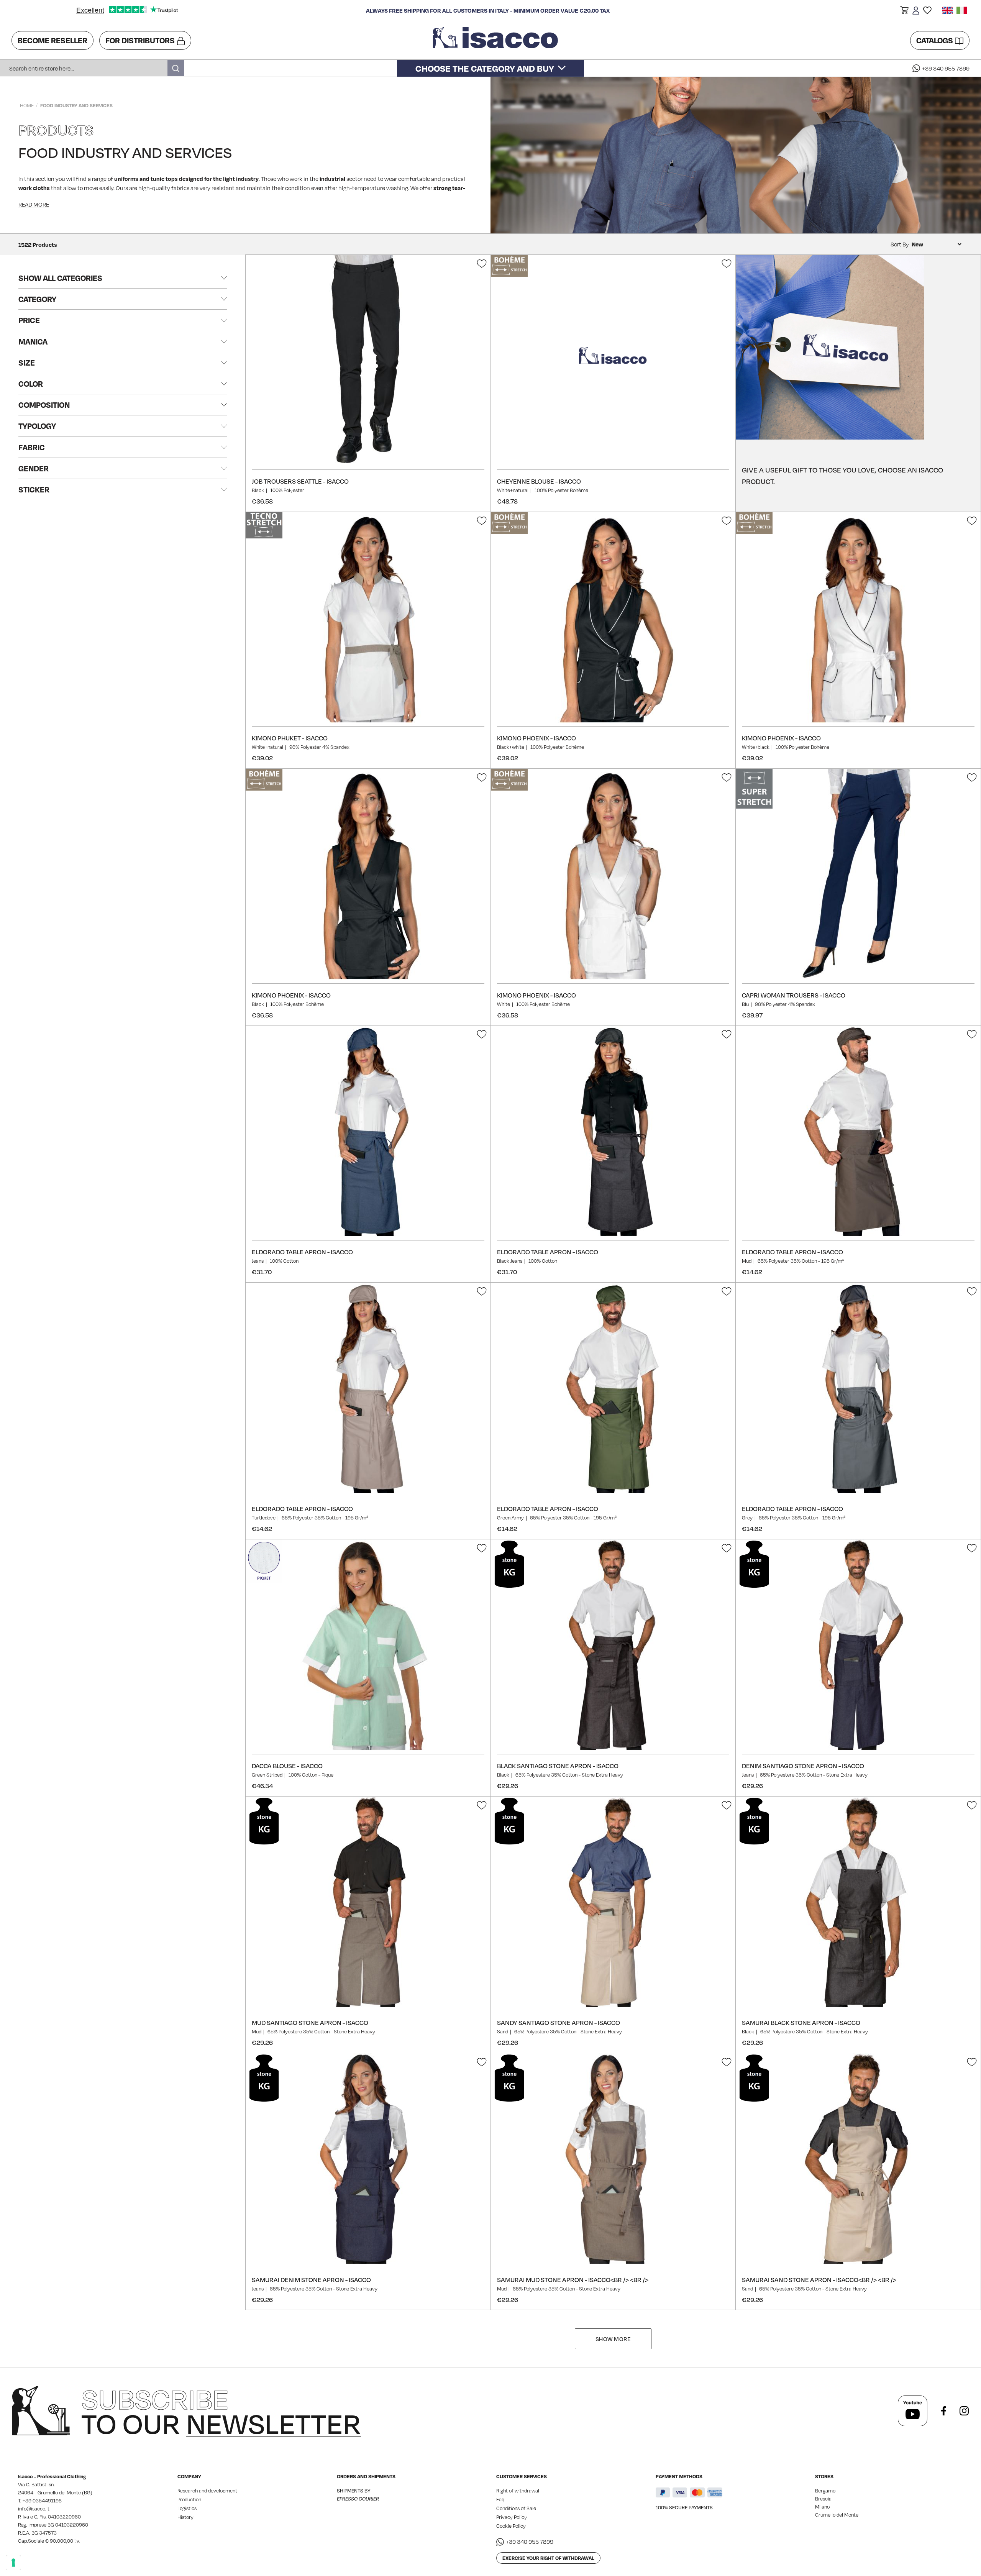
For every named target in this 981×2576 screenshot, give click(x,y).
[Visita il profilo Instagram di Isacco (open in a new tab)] (964, 2411)
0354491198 (47, 2501)
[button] (904, 11)
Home (27, 105)
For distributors (140, 40)
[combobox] (92, 68)
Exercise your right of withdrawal (548, 2558)
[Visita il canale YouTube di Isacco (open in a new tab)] (913, 2411)
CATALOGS (935, 40)
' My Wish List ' (927, 10)
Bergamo (825, 2491)
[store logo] (497, 40)
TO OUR (221, 2411)
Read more (34, 204)
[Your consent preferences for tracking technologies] (13, 2563)
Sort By (900, 244)
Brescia (823, 2499)
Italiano (962, 10)
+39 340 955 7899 (946, 68)
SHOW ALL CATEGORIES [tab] (60, 278)
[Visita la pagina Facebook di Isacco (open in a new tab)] (943, 2411)
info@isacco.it (34, 2509)
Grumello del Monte (837, 2515)
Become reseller (52, 40)
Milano (822, 2507)
